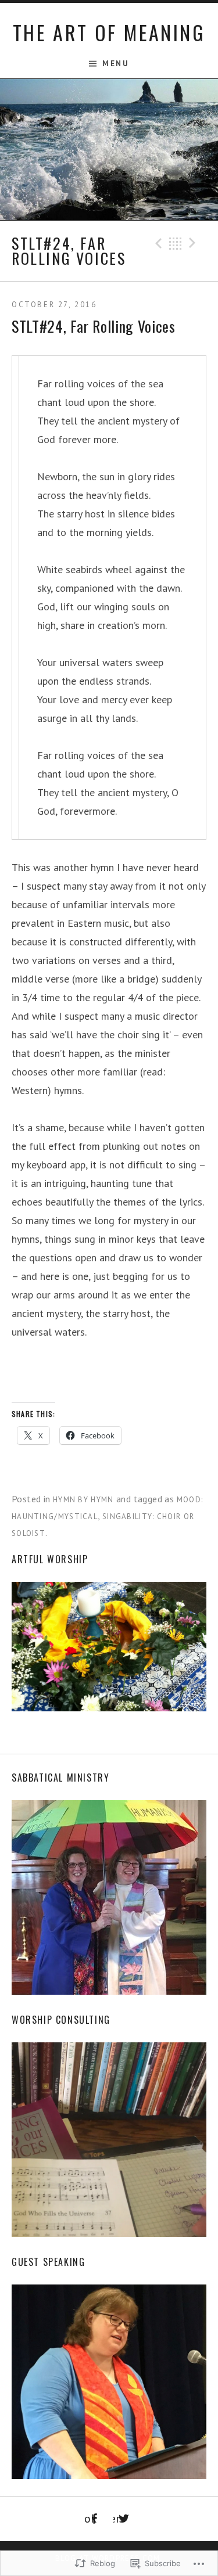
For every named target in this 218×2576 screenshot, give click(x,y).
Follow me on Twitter (117, 2519)
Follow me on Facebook (90, 2519)
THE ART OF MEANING (109, 32)
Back (176, 243)
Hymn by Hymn (83, 1500)
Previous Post (157, 243)
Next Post (194, 243)
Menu (115, 64)
